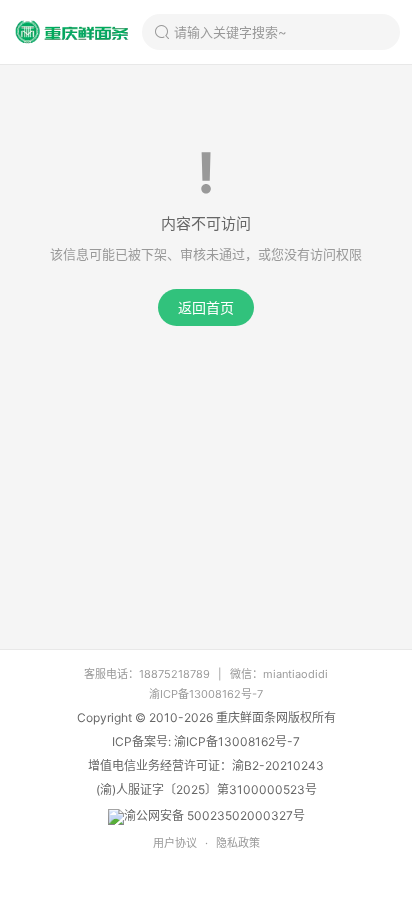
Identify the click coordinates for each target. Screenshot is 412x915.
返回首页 (206, 307)
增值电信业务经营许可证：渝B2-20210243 (206, 765)
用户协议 (175, 843)
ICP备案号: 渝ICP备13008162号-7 (206, 741)
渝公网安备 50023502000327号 (214, 815)
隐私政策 (238, 843)
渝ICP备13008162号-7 (206, 694)
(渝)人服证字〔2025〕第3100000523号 (206, 789)
